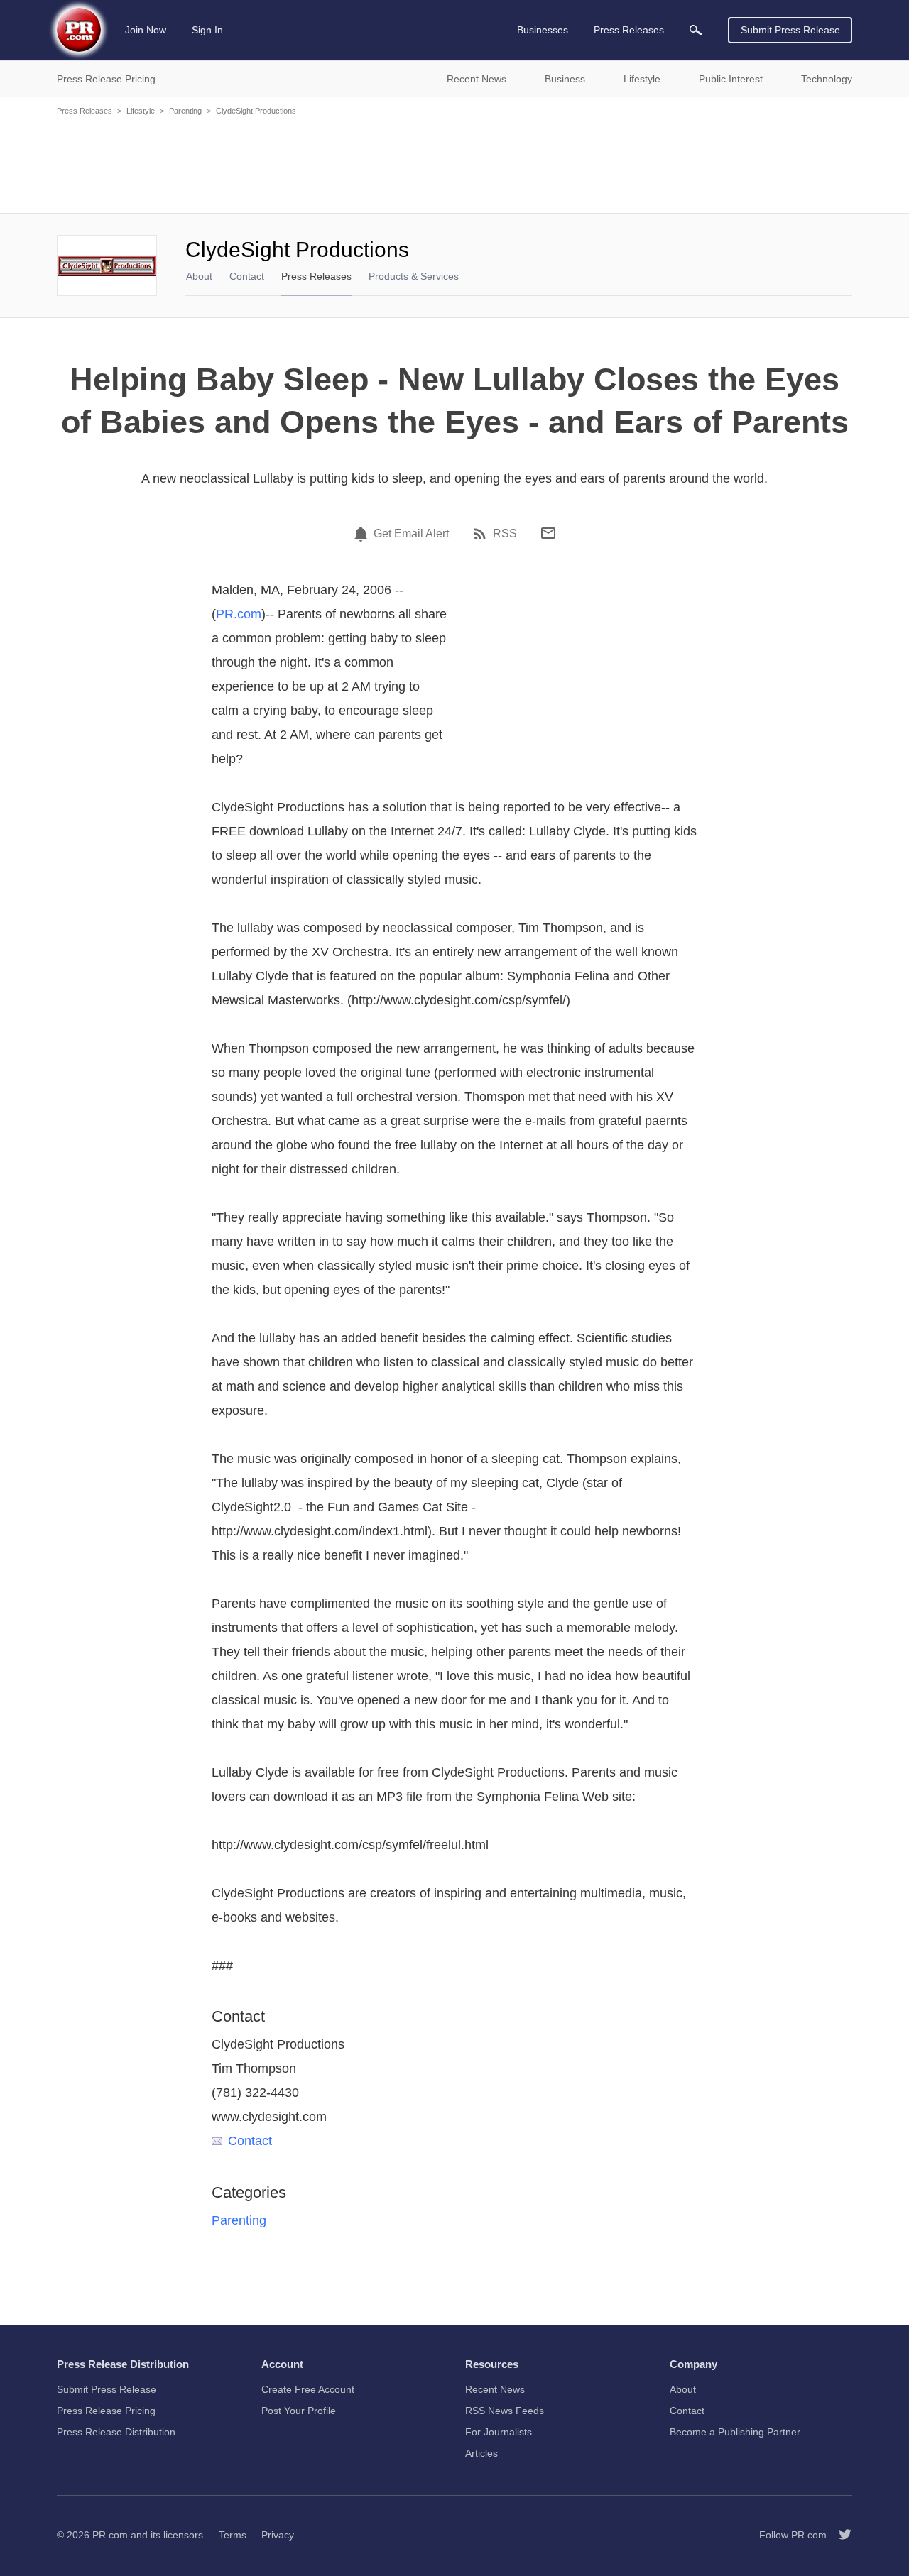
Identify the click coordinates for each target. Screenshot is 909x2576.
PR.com (239, 614)
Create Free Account (308, 2389)
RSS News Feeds (505, 2411)
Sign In (207, 30)
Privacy (278, 2535)
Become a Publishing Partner (735, 2432)
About (199, 276)
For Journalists (499, 2432)
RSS (505, 534)
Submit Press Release (790, 30)
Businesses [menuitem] (543, 30)
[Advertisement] (454, 163)
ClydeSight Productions (256, 111)
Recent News (495, 2389)
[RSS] (482, 534)
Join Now (146, 30)
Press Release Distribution (116, 2432)
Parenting (185, 111)
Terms (233, 2535)
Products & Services (414, 276)
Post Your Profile (299, 2411)
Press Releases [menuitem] (629, 30)
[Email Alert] (363, 534)
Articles (481, 2453)
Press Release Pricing (106, 2411)
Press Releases (85, 111)
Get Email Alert (411, 534)
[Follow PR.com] (839, 2535)
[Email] (548, 533)
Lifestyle (141, 111)
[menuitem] (696, 30)
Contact (247, 276)
